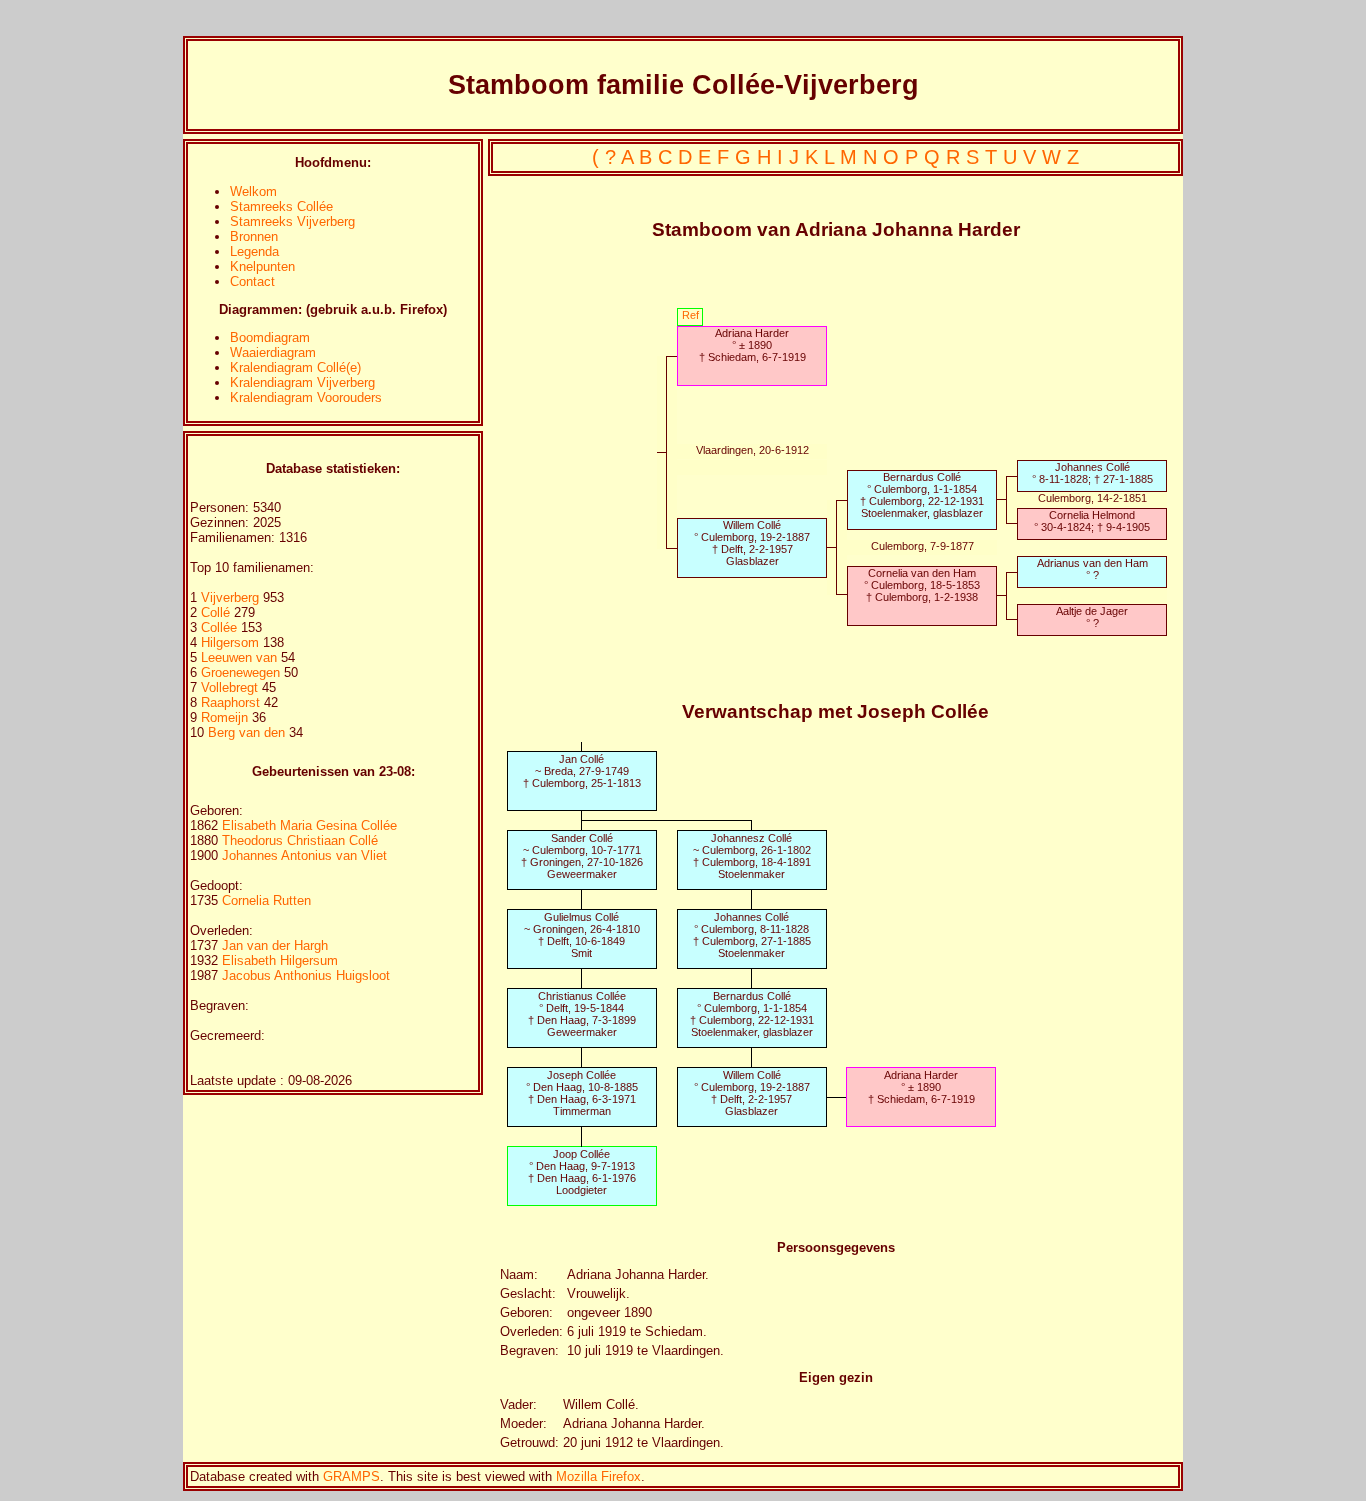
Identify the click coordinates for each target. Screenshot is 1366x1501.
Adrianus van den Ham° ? (1092, 569)
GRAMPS (351, 1476)
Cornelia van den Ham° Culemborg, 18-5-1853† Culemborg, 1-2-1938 (922, 585)
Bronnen (254, 236)
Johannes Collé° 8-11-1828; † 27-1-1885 (1092, 473)
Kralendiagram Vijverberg (302, 382)
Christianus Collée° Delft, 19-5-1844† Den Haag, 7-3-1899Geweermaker (582, 1014)
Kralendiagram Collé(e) (295, 367)
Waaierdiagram (273, 352)
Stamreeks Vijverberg (292, 221)
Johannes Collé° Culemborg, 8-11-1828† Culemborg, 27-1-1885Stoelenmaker (752, 935)
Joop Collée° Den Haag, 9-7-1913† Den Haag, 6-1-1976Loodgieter (582, 1172)
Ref (690, 315)
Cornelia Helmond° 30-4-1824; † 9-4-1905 (1092, 521)
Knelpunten (262, 266)
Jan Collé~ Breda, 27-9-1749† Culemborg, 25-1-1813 (582, 771)
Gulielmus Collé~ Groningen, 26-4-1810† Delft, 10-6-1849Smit (582, 935)
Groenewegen (242, 672)
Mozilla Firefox (598, 1476)
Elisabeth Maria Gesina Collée (309, 825)
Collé (217, 612)
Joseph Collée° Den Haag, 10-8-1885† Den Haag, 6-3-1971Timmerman (582, 1093)
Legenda (254, 251)
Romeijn (226, 717)
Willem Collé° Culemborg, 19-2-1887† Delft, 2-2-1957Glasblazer (752, 543)
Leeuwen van (239, 657)
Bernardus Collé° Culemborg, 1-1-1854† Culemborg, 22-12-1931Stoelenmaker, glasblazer (922, 495)
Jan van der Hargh (275, 945)
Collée (221, 627)
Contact (252, 281)
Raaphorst (232, 702)
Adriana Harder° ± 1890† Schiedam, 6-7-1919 (752, 345)
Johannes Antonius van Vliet (304, 855)
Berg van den (246, 732)
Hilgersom (232, 642)
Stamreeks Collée (281, 206)
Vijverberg (232, 597)
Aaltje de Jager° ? (1092, 617)
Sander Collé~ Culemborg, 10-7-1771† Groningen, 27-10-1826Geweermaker (582, 856)
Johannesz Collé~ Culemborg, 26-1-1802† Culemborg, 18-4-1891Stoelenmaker (752, 856)
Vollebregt (231, 687)
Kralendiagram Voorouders (306, 397)
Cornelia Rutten (266, 900)
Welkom (253, 191)
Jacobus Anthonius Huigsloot (306, 975)
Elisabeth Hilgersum (280, 960)
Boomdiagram (270, 337)
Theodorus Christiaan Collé (300, 840)
